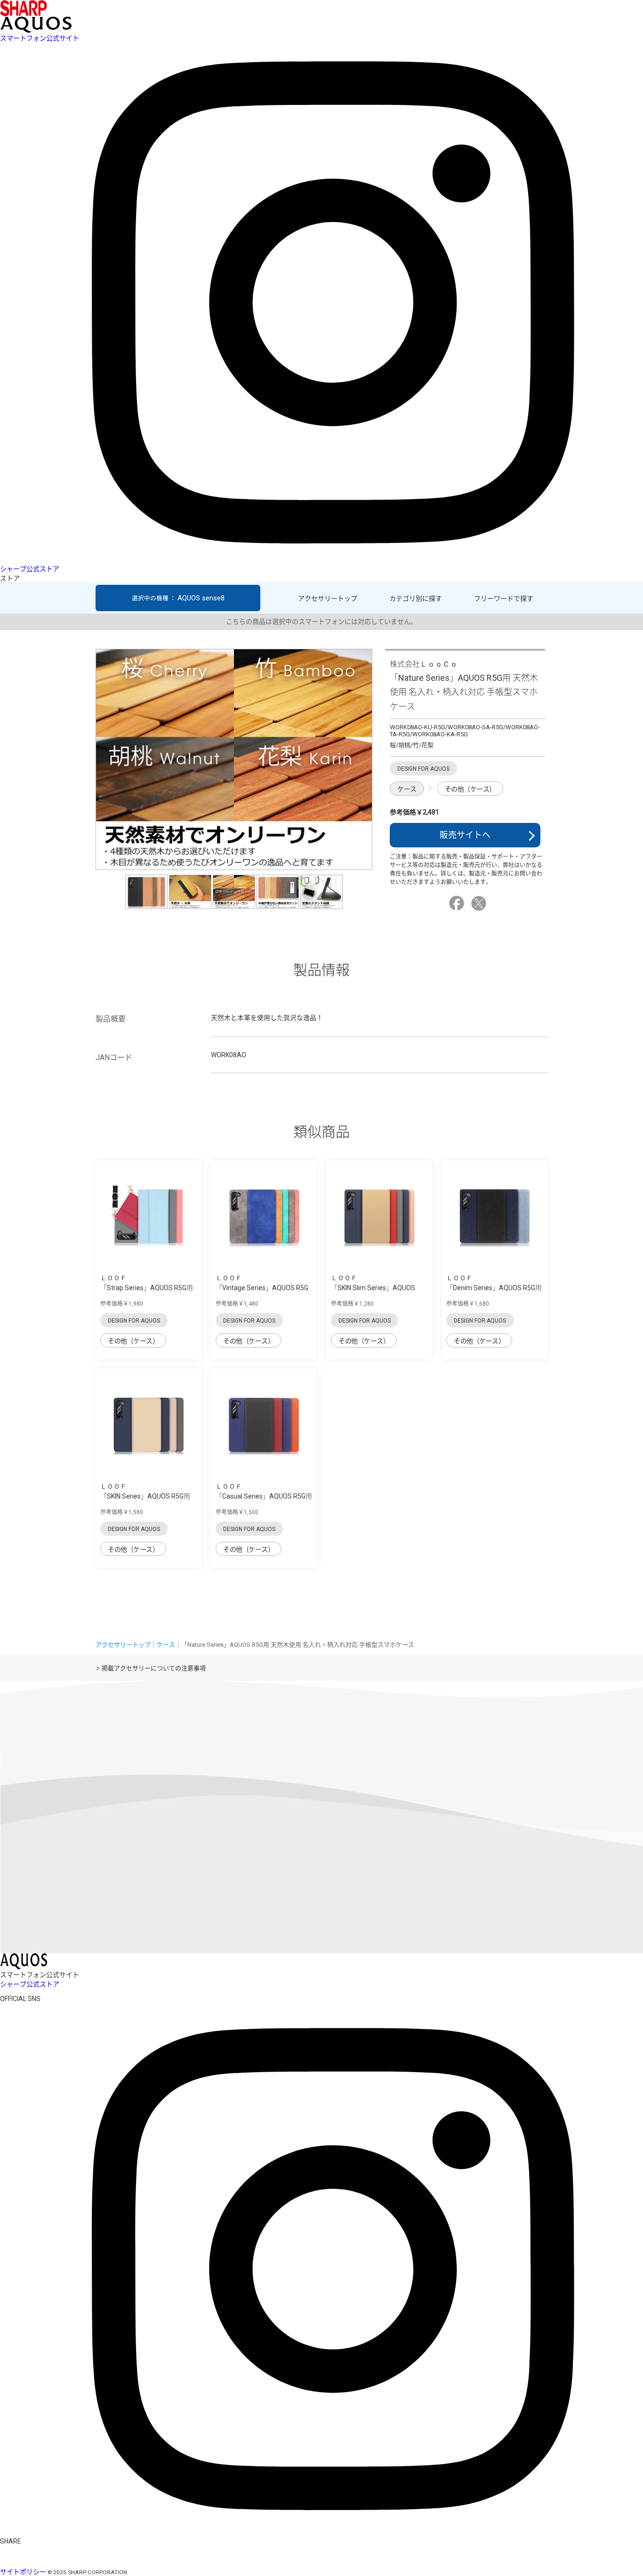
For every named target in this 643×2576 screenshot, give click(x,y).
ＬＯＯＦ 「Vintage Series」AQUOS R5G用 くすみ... (262, 1288)
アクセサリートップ (328, 598)
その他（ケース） (470, 789)
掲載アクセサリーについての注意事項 (154, 1668)
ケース (407, 789)
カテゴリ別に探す (416, 598)
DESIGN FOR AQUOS (134, 1321)
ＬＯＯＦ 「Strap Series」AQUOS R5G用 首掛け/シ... (147, 1288)
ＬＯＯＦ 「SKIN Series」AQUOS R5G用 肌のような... (145, 1496)
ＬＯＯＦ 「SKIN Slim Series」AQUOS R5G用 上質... (373, 1288)
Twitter (480, 903)
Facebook (458, 903)
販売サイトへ (465, 835)
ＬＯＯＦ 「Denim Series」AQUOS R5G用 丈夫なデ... (494, 1288)
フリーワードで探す (504, 598)
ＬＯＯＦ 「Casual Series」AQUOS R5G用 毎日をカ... (264, 1496)
